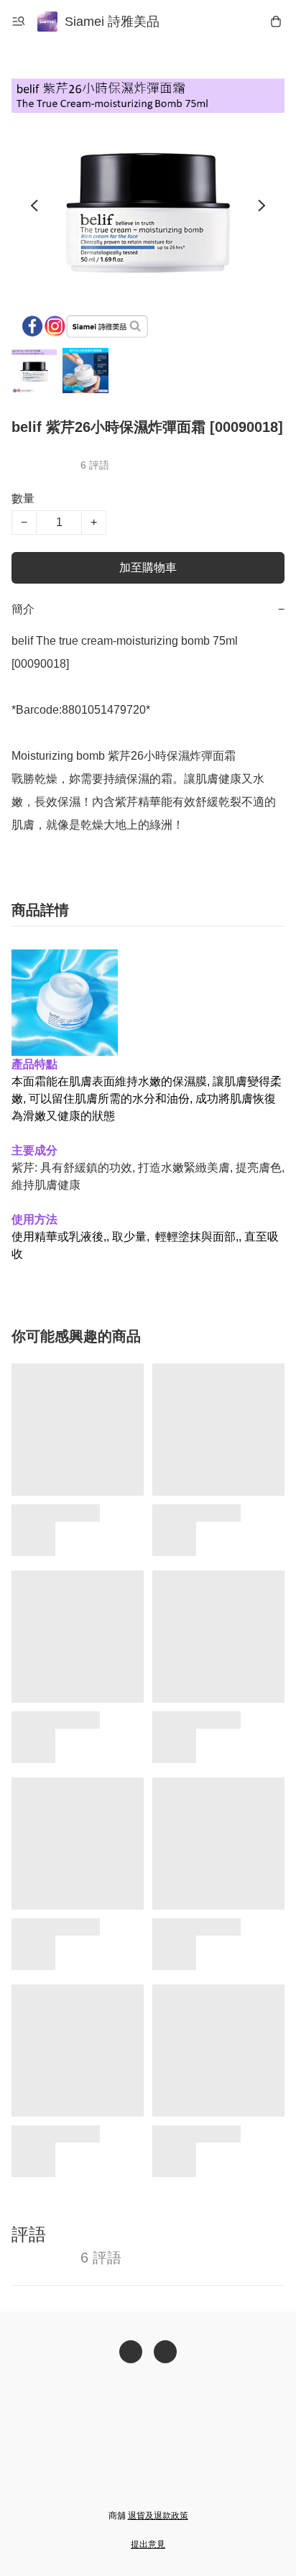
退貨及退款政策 (158, 2516)
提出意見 (148, 2544)
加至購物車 (148, 567)
